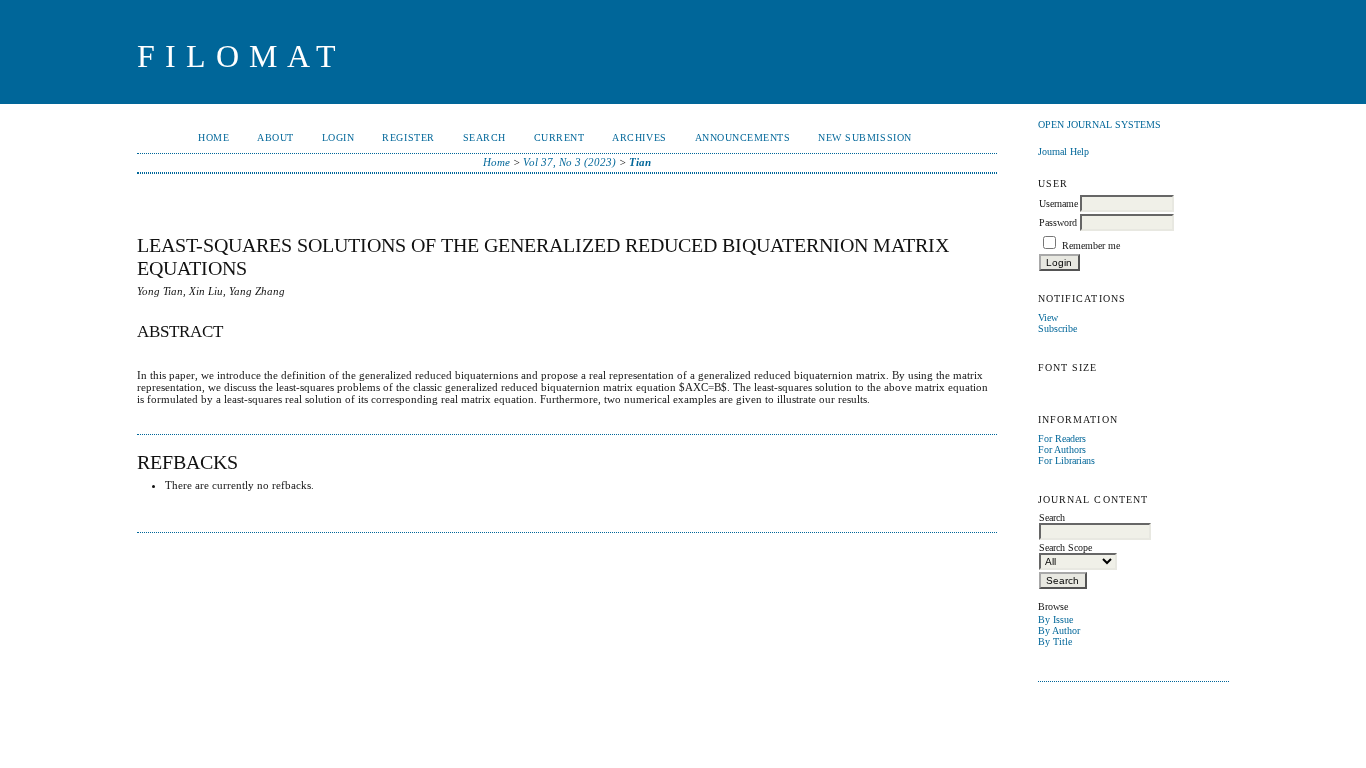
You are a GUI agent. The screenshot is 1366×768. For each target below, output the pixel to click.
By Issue (1055, 619)
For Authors (1062, 449)
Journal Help (1063, 151)
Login (338, 137)
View (1048, 317)
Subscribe (1057, 328)
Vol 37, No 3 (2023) (569, 162)
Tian (640, 162)
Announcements (743, 137)
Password (1058, 222)
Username (1058, 203)
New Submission (864, 137)
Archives (639, 137)
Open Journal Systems (1099, 124)
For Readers (1062, 438)
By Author (1059, 630)
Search (484, 137)
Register (408, 137)
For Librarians (1066, 460)
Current (559, 137)
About (275, 137)
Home (213, 137)
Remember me (1091, 245)
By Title (1055, 641)
